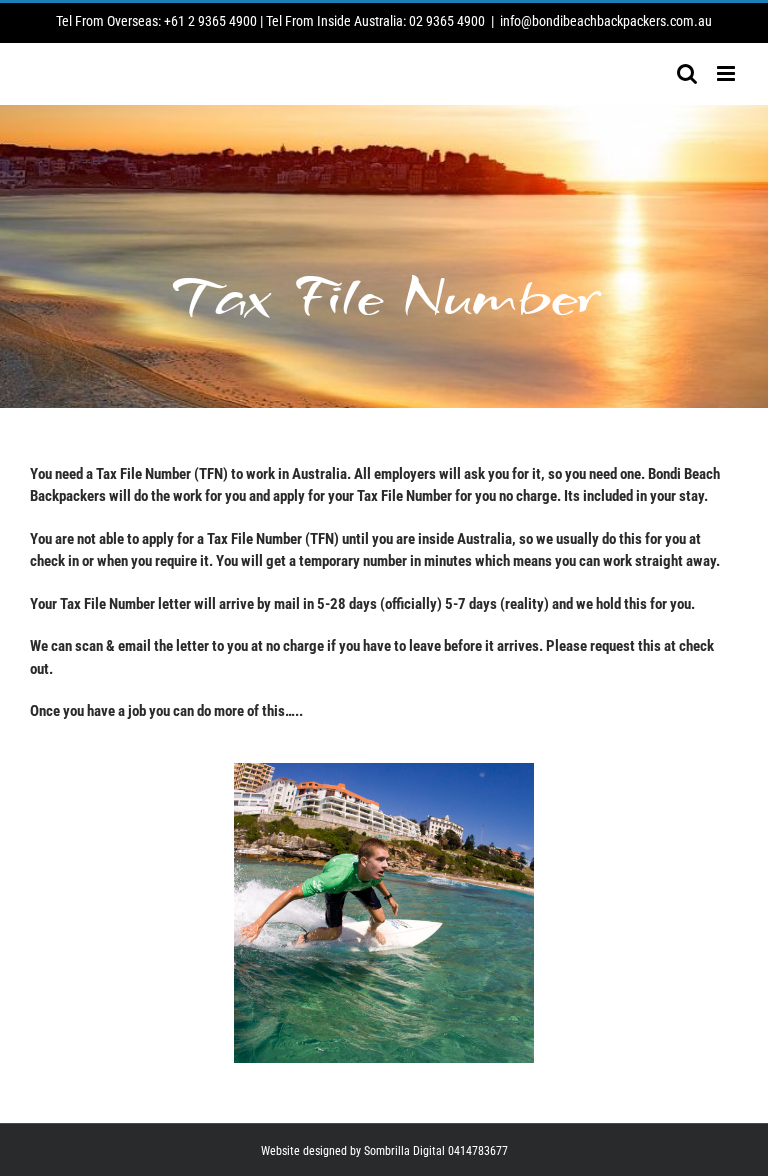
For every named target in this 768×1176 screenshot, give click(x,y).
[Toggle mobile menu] (727, 73)
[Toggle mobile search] (687, 73)
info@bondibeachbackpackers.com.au (606, 21)
